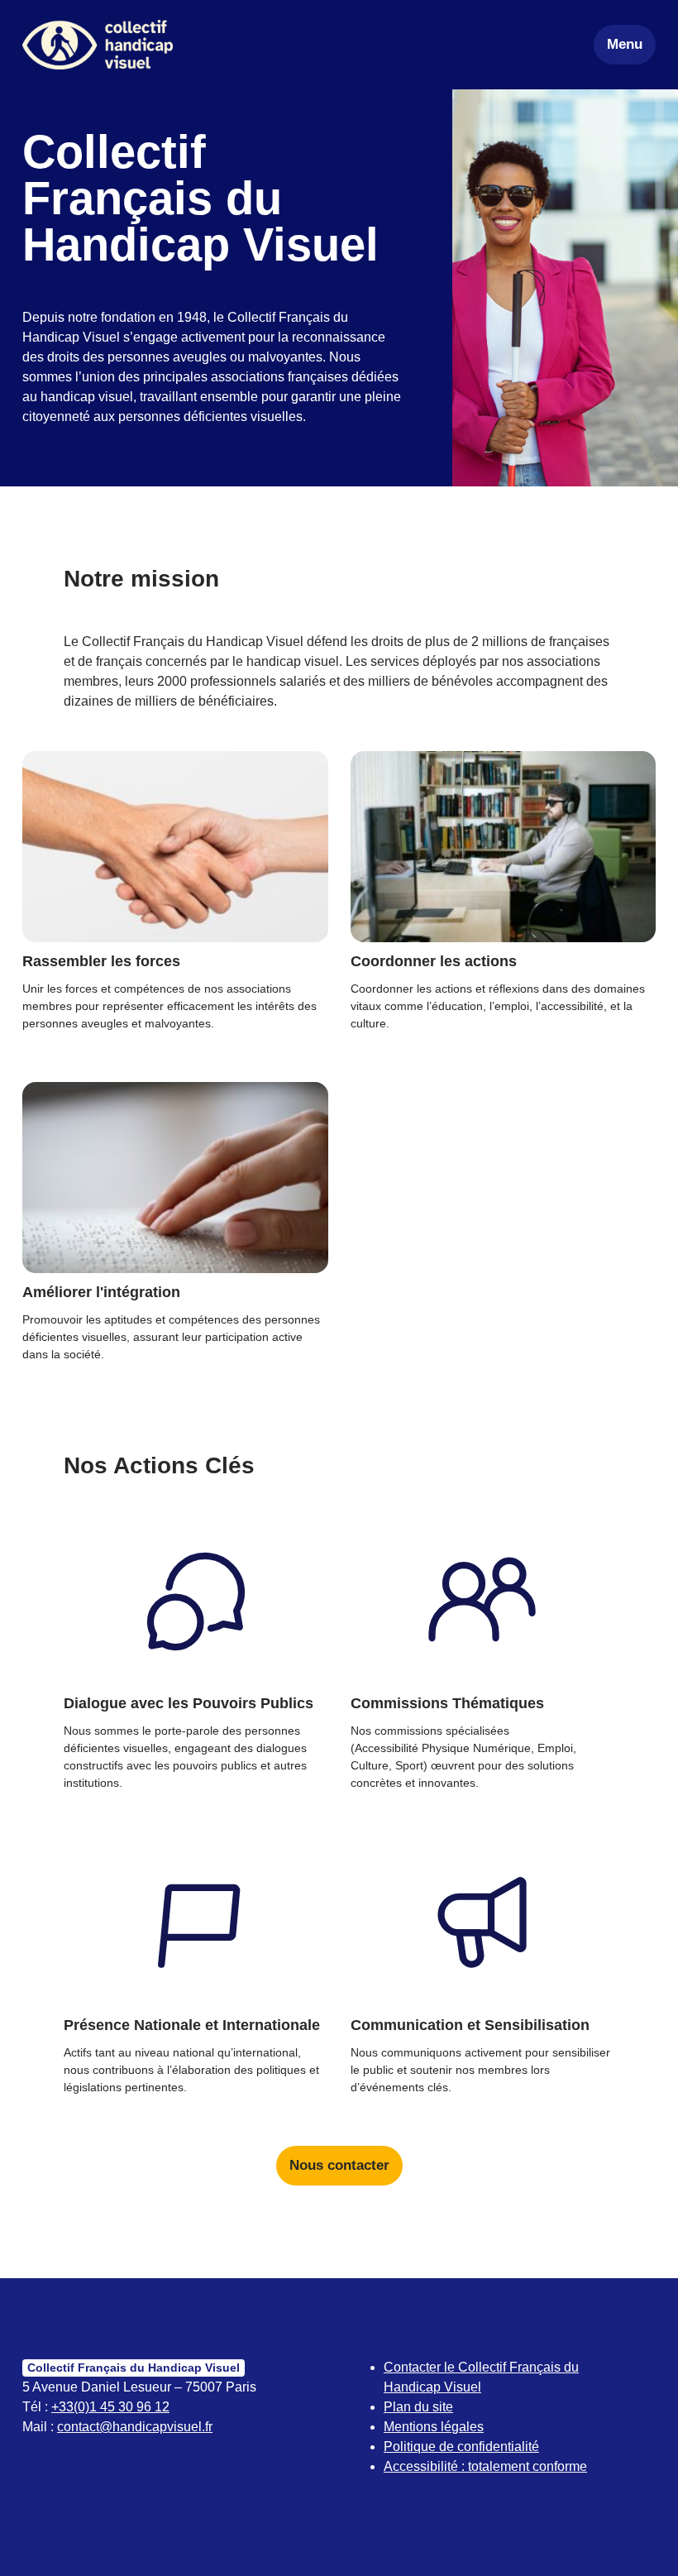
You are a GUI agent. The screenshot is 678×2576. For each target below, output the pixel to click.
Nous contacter (339, 2165)
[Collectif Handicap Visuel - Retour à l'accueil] (98, 45)
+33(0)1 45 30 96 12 (110, 2407)
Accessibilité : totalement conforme (485, 2466)
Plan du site (418, 2407)
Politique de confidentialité (461, 2447)
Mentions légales (434, 2427)
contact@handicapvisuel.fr (135, 2427)
